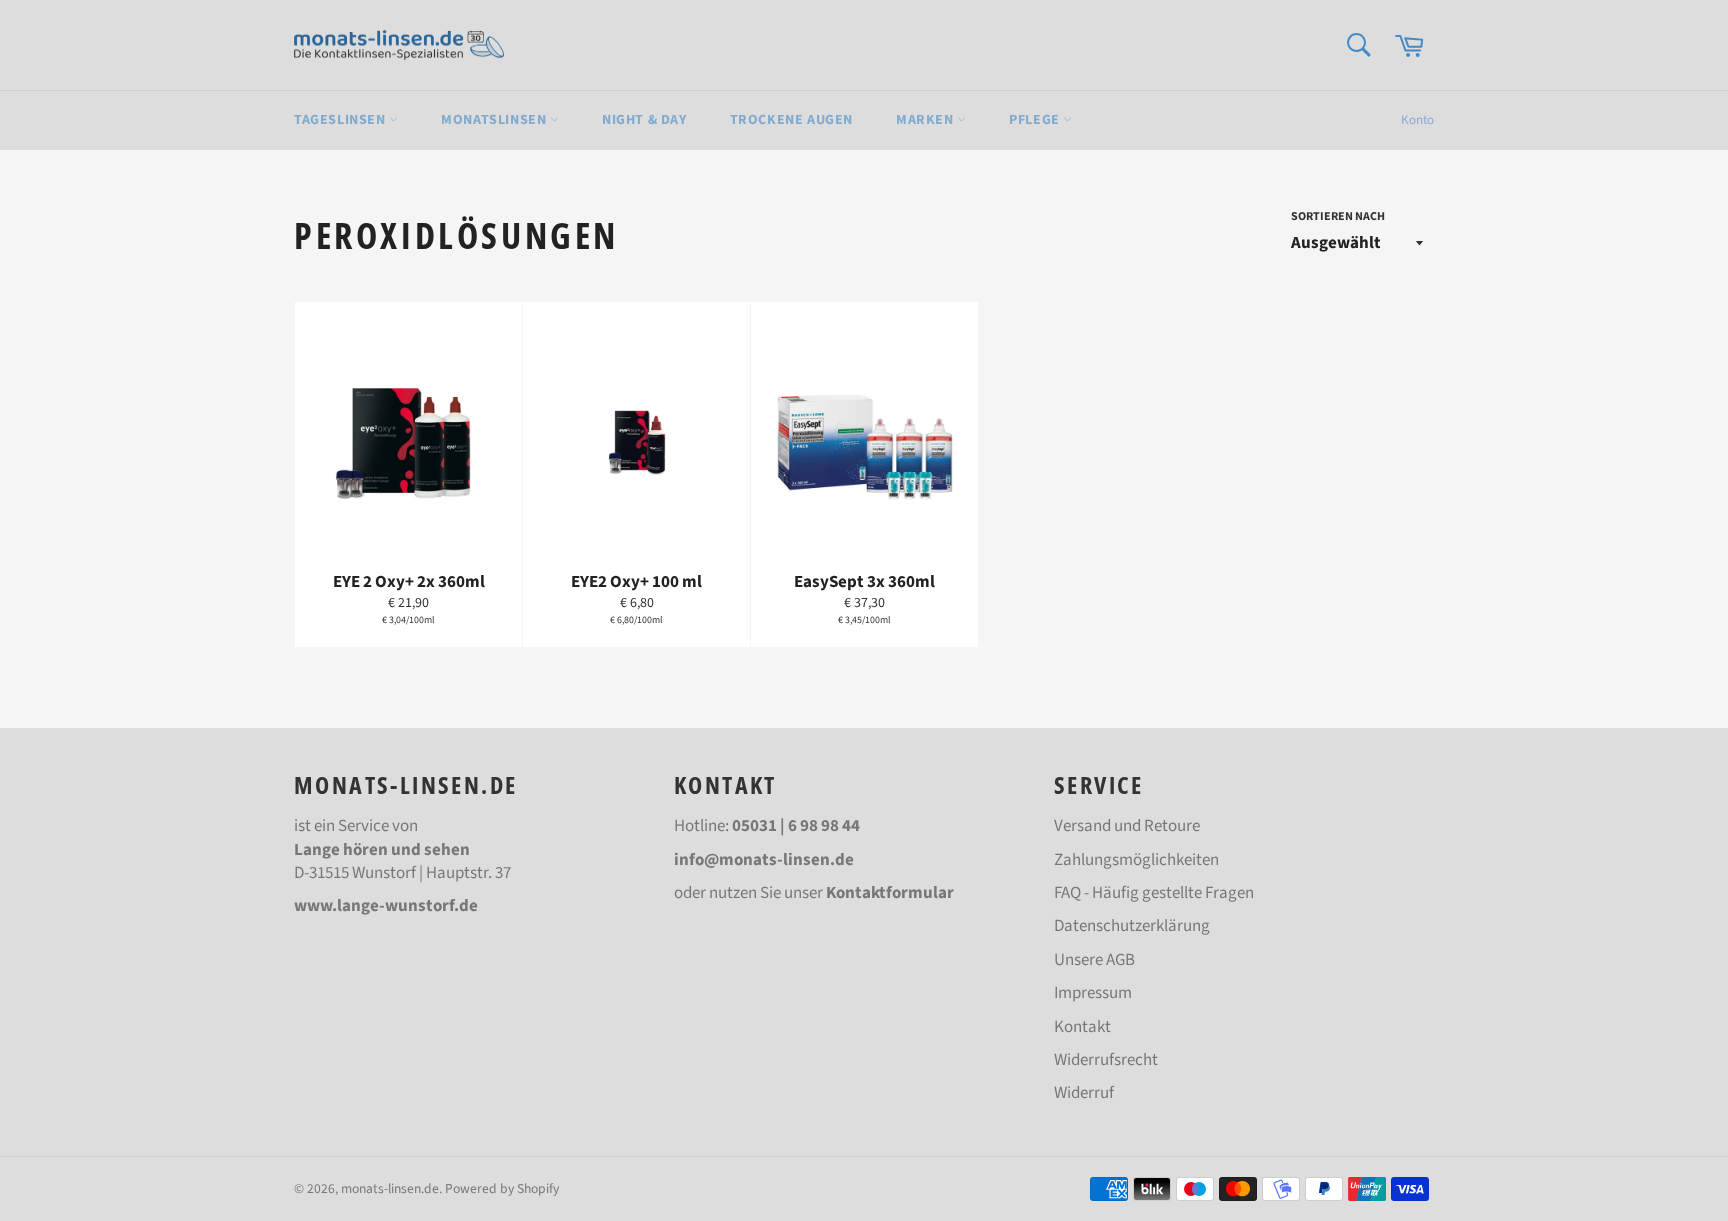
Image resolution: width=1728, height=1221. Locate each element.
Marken (926, 120)
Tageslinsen (341, 120)
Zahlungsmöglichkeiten (1136, 860)
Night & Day (644, 120)
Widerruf (1084, 1093)
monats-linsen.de (390, 1188)
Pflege (1036, 120)
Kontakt (1082, 1027)
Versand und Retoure (1127, 826)
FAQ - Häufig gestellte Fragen (1154, 893)
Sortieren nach (1338, 217)
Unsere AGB (1094, 960)
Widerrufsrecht (1106, 1060)
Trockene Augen (791, 120)
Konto (1417, 120)
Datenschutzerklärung (1132, 926)
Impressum (1093, 993)
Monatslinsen (495, 120)
